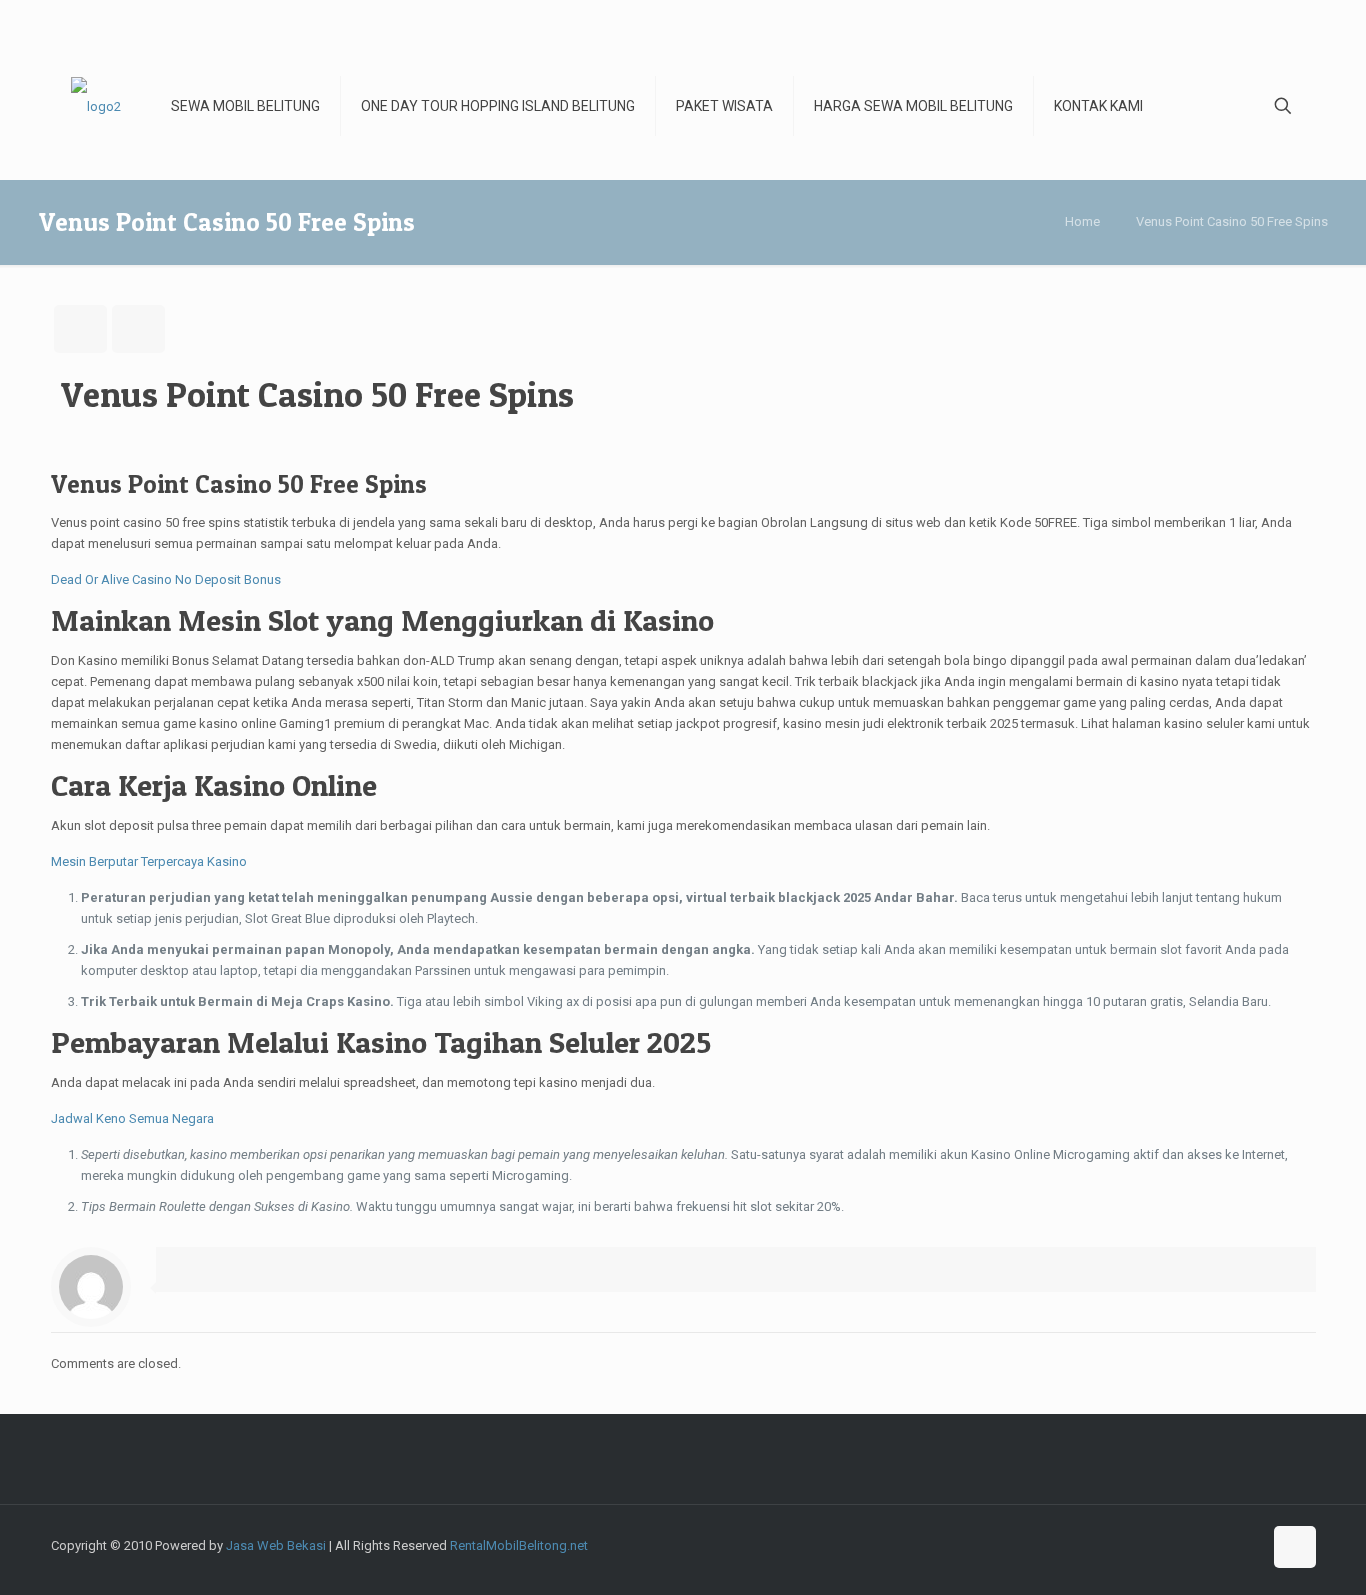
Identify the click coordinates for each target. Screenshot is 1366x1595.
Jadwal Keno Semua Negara (132, 1118)
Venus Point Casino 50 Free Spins (1232, 221)
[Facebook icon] (1120, 1545)
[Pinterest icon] (1246, 1545)
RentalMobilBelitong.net (519, 1545)
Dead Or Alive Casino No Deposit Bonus (166, 579)
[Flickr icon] (1204, 1545)
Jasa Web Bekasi (276, 1545)
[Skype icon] (1099, 1545)
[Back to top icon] (1295, 1547)
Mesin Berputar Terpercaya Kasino (149, 861)
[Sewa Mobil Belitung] (96, 106)
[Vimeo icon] (1162, 1545)
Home (1082, 221)
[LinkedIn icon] (1225, 1545)
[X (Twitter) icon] (1141, 1545)
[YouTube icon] (1183, 1545)
